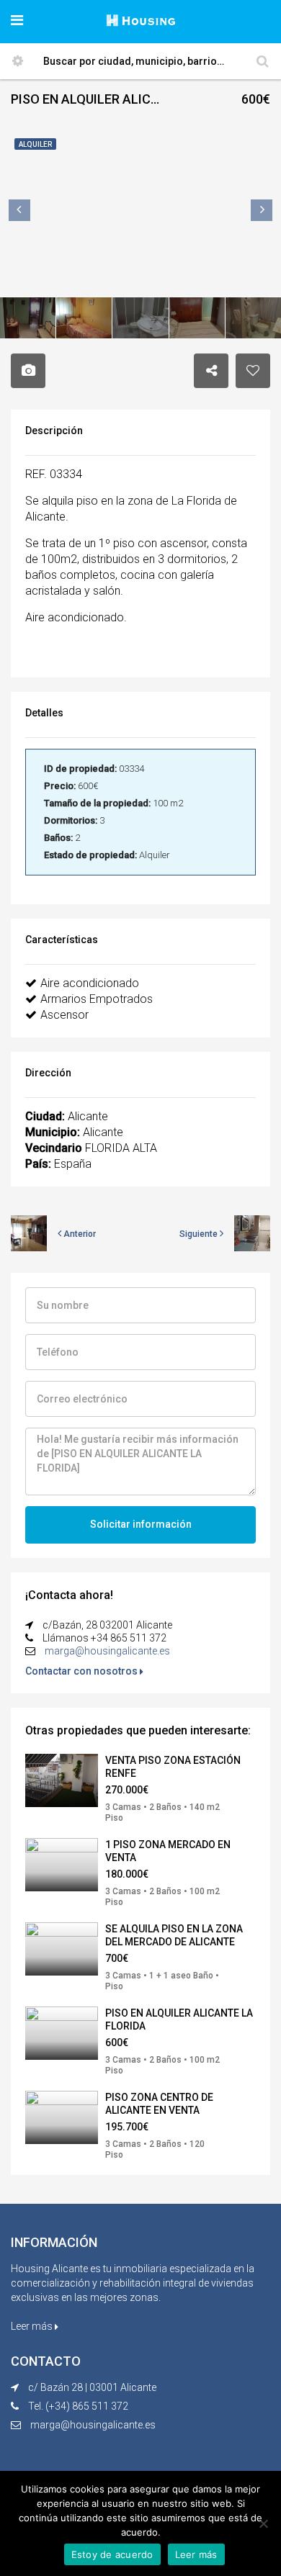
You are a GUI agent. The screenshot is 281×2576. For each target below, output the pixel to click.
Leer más (33, 2326)
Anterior (79, 1234)
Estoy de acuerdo (112, 2554)
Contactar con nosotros (82, 1671)
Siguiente (200, 1234)
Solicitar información (141, 1524)
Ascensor (64, 1015)
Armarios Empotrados (97, 999)
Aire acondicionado (90, 983)
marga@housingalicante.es (107, 1651)
